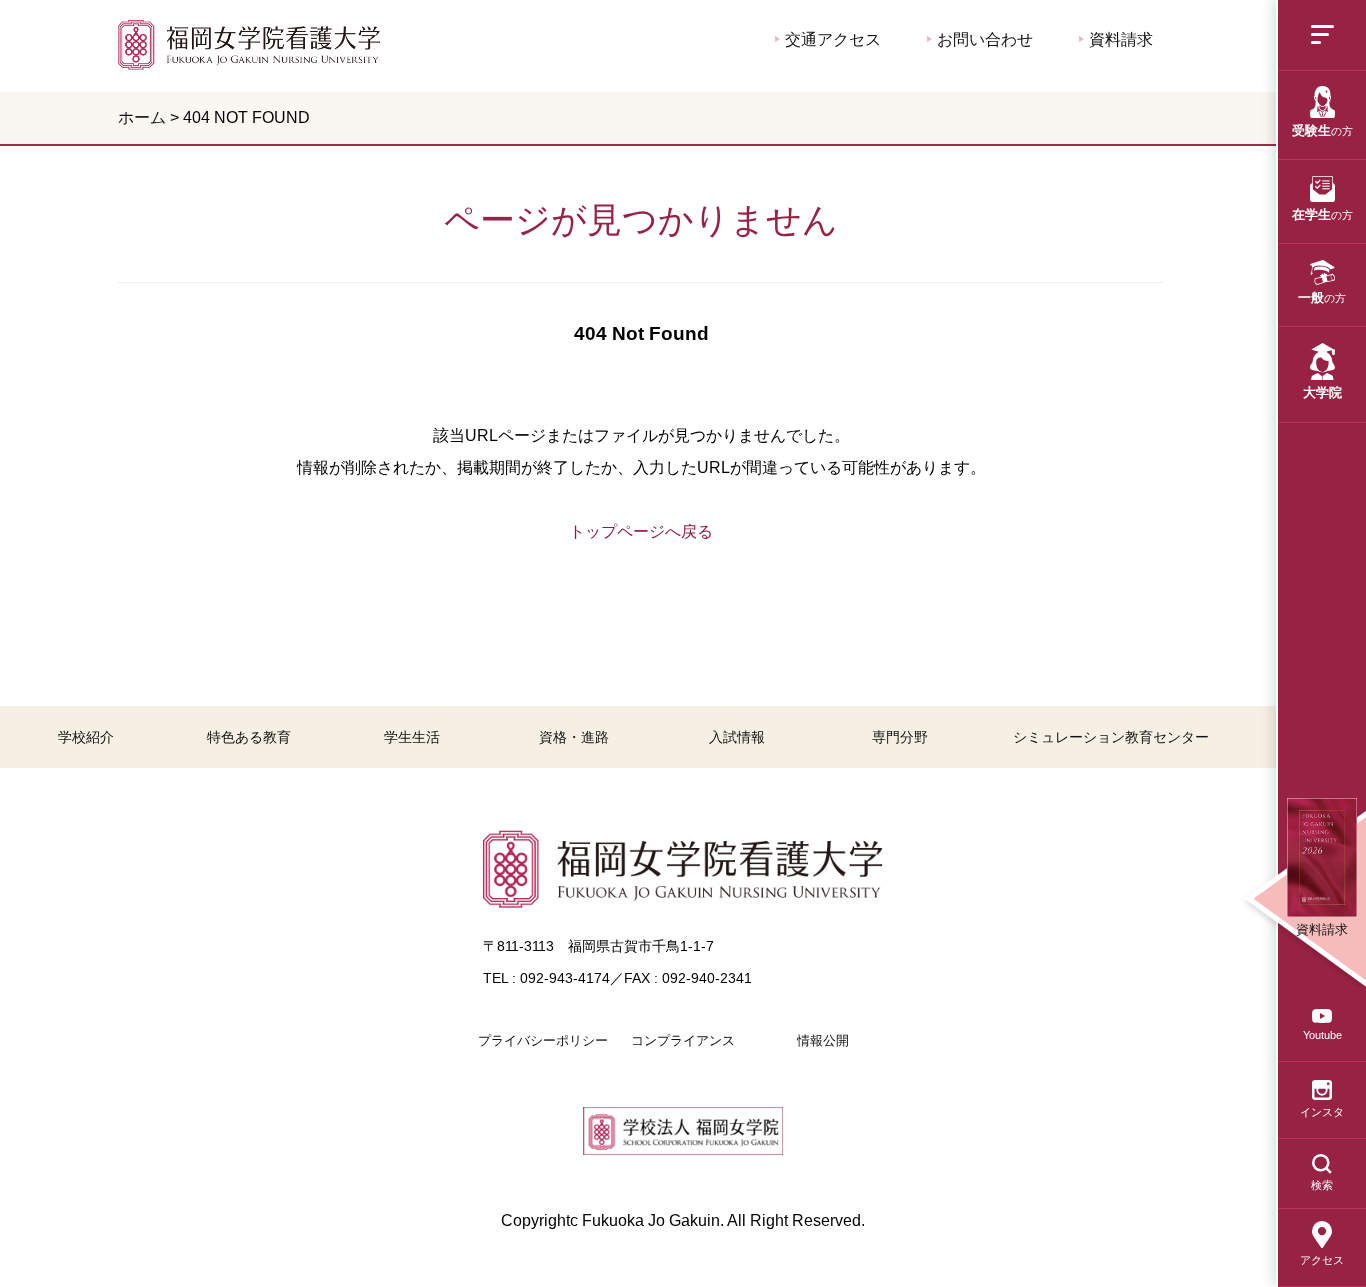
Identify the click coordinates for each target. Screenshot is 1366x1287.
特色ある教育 (249, 737)
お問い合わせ (983, 39)
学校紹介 (86, 737)
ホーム (142, 117)
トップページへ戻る (641, 531)
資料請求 (1119, 39)
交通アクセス (831, 39)
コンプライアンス (683, 1040)
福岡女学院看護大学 (249, 44)
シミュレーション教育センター (1111, 737)
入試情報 (737, 737)
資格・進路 (574, 737)
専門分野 (900, 737)
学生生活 (412, 737)
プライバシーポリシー (543, 1040)
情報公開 (823, 1040)
